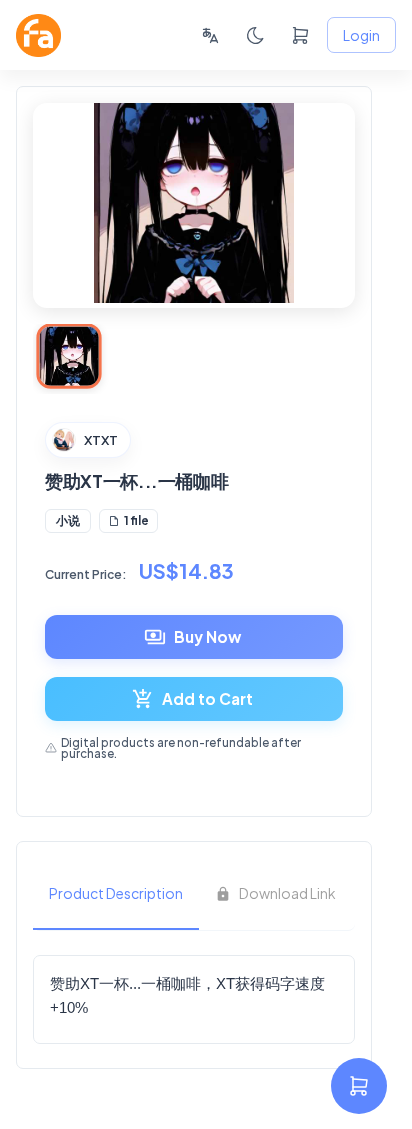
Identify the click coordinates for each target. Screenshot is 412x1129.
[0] (300, 35)
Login (361, 35)
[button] (68, 521)
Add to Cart (207, 698)
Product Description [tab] (116, 893)
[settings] (359, 1086)
